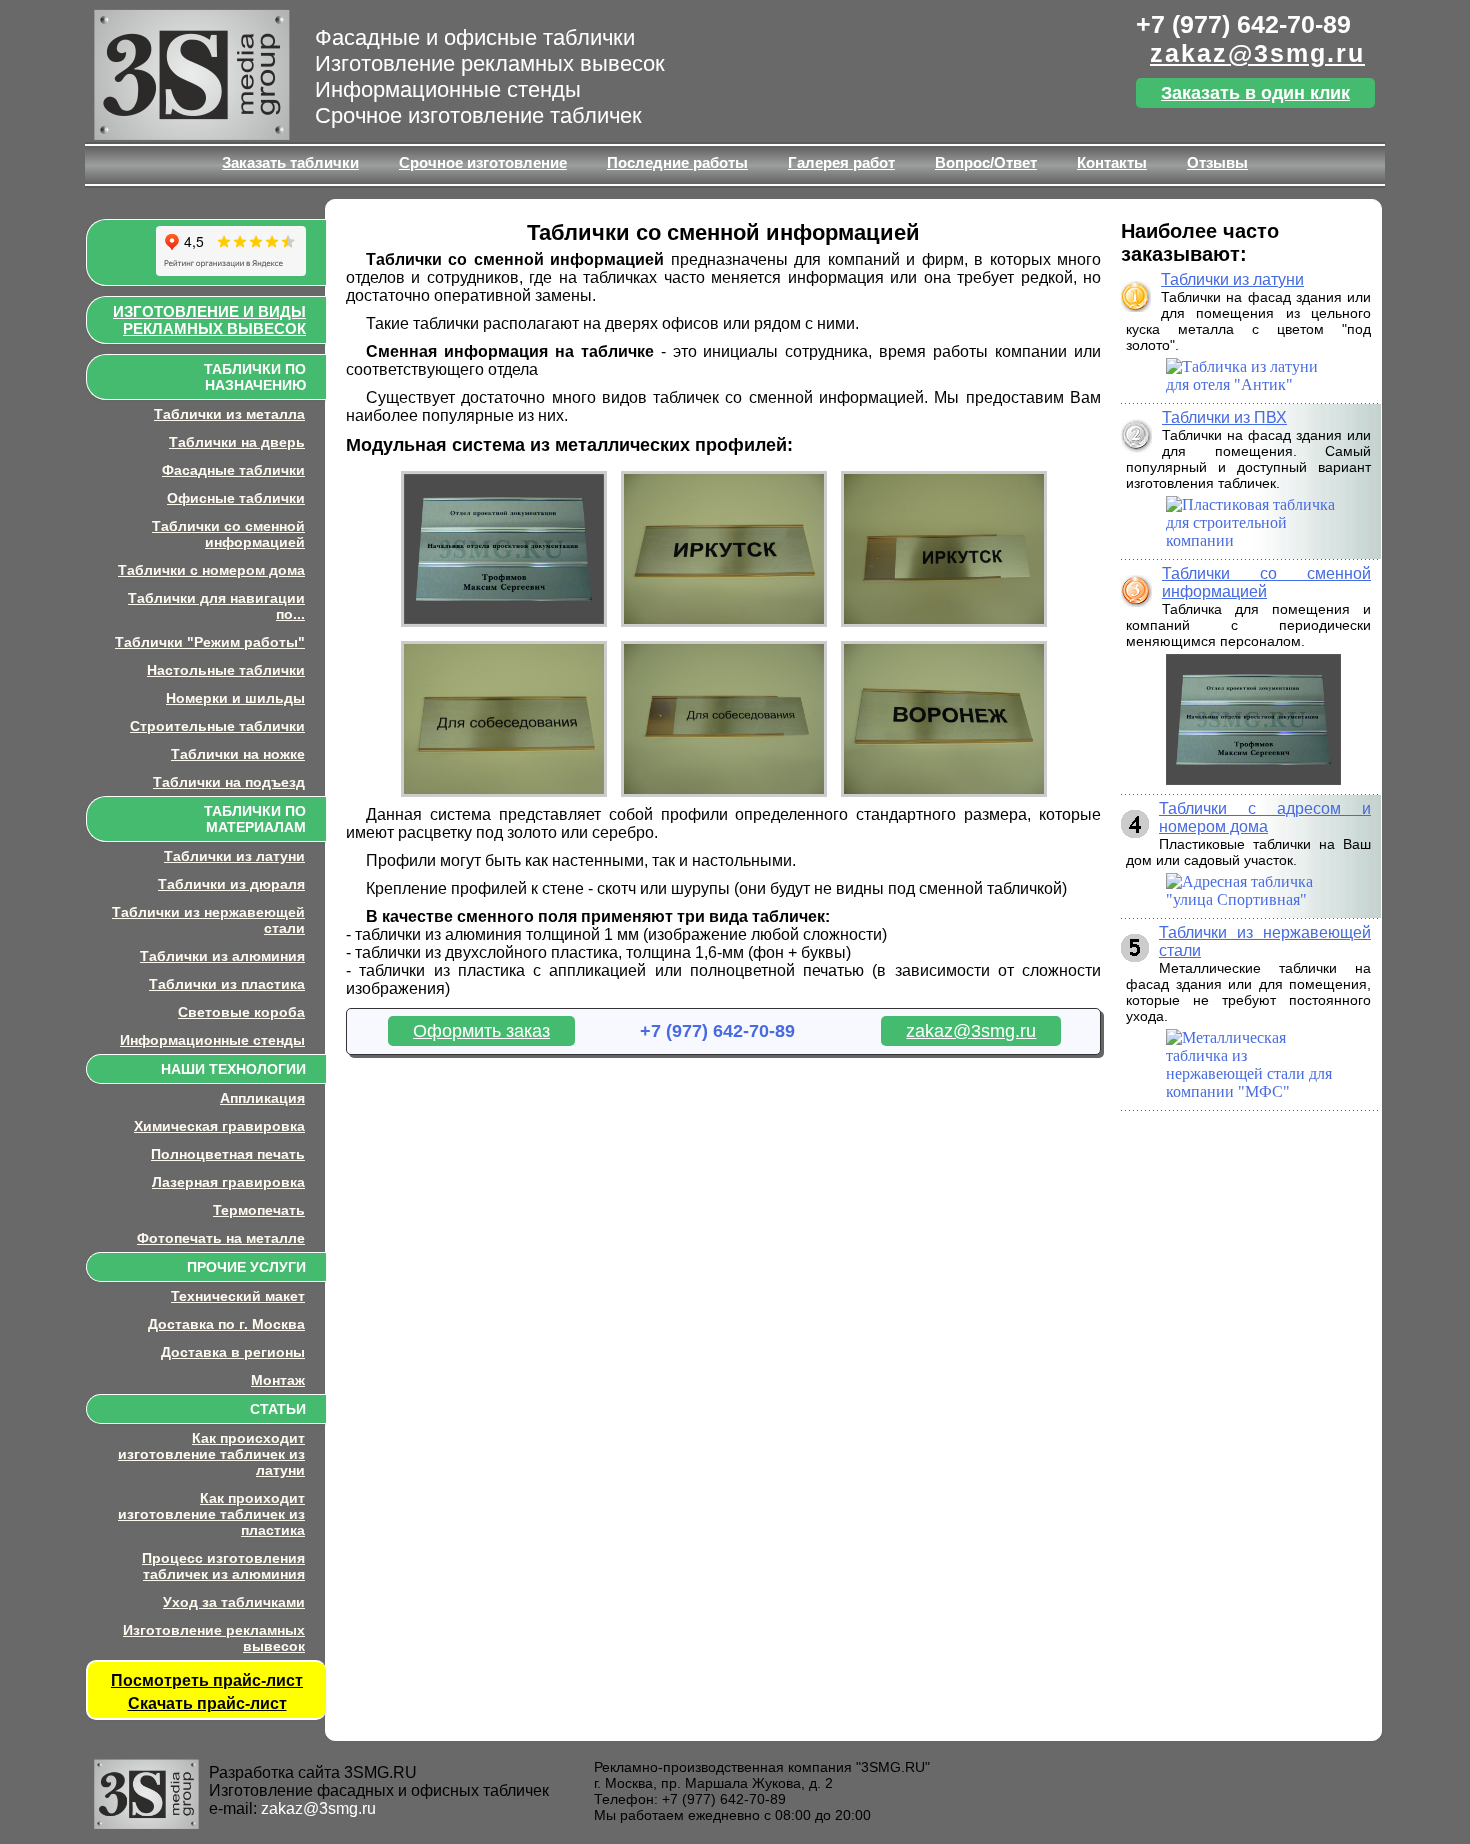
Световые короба (241, 1012)
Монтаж (278, 1380)
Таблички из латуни (234, 856)
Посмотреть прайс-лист (207, 1680)
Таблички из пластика (227, 984)
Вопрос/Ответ (986, 162)
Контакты (1112, 162)
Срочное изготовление (483, 162)
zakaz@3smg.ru (1257, 53)
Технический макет (238, 1296)
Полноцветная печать (228, 1154)
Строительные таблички (217, 726)
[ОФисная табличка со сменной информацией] (724, 626)
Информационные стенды (212, 1040)
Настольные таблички (226, 670)
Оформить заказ (481, 1031)
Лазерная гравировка (228, 1182)
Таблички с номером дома (211, 570)
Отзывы (1217, 162)
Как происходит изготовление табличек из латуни (211, 1454)
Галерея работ (841, 162)
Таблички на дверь (237, 442)
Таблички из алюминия (222, 956)
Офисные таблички (236, 498)
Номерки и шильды (235, 698)
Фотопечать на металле (221, 1238)
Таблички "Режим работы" (210, 642)
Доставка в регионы (233, 1352)
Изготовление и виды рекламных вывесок (209, 320)
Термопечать (259, 1210)
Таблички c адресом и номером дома (1265, 817)
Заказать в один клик (1255, 93)
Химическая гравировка (219, 1126)
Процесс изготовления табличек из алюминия (223, 1566)
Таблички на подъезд (229, 782)
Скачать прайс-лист (207, 1703)
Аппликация (262, 1098)
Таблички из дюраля (231, 884)
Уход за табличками (234, 1602)
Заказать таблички (290, 162)
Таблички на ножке (238, 754)
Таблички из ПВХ (1224, 417)
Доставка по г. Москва (226, 1324)
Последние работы (677, 162)
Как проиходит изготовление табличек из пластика (211, 1514)
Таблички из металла (229, 414)
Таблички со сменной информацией (228, 534)
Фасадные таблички (233, 470)
